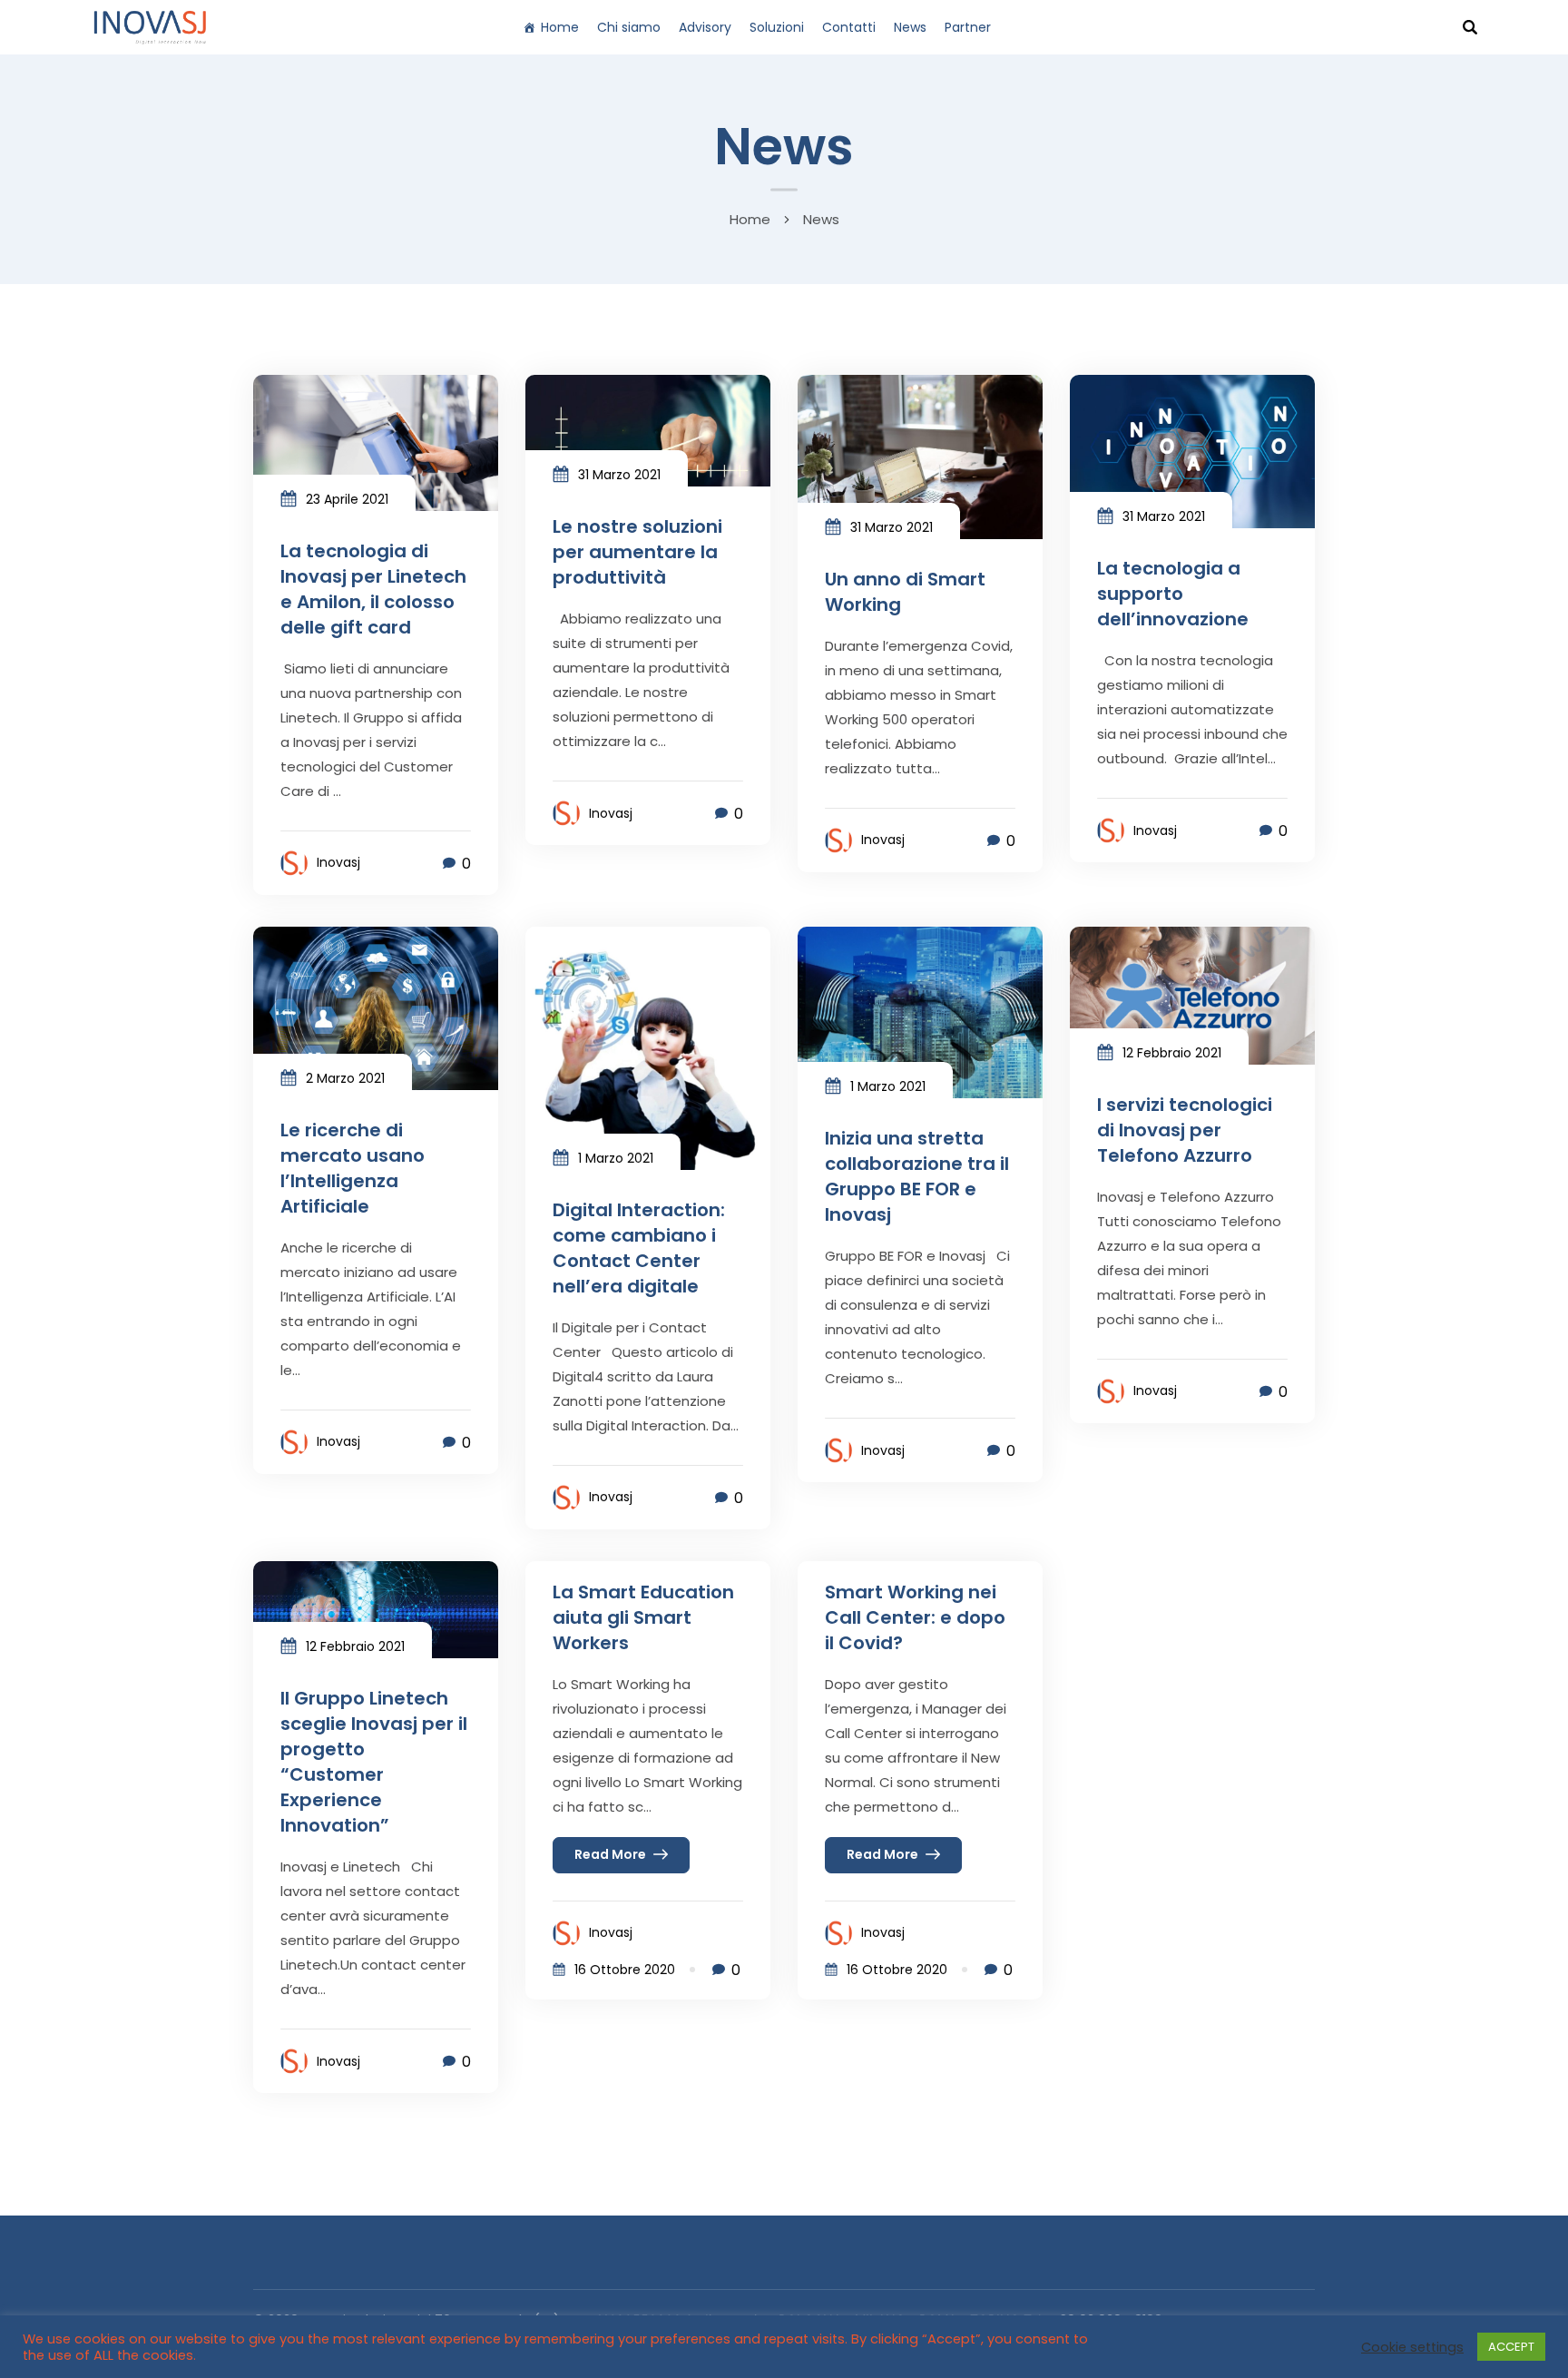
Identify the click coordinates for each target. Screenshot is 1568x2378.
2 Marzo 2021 (345, 1078)
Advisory (705, 27)
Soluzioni (777, 27)
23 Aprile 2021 (347, 499)
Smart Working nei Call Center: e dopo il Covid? (915, 1617)
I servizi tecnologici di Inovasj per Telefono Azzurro (1185, 1130)
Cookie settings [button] (1412, 2347)
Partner (968, 27)
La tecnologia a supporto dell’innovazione (1173, 594)
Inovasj (338, 862)
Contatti (849, 27)
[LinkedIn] (1027, 27)
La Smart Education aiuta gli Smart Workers (643, 1617)
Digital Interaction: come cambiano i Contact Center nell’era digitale (639, 1248)
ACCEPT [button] (1511, 2347)
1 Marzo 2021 (616, 1158)
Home (560, 27)
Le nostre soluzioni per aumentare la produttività (637, 552)
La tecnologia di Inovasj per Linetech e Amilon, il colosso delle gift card (373, 589)
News (910, 27)
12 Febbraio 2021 (1172, 1053)
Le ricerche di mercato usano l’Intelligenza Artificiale (353, 1168)
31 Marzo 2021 (619, 475)
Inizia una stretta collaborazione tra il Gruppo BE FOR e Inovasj (917, 1176)
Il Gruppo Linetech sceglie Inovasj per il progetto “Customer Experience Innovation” (374, 1762)
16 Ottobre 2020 (625, 1970)
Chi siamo (629, 27)
